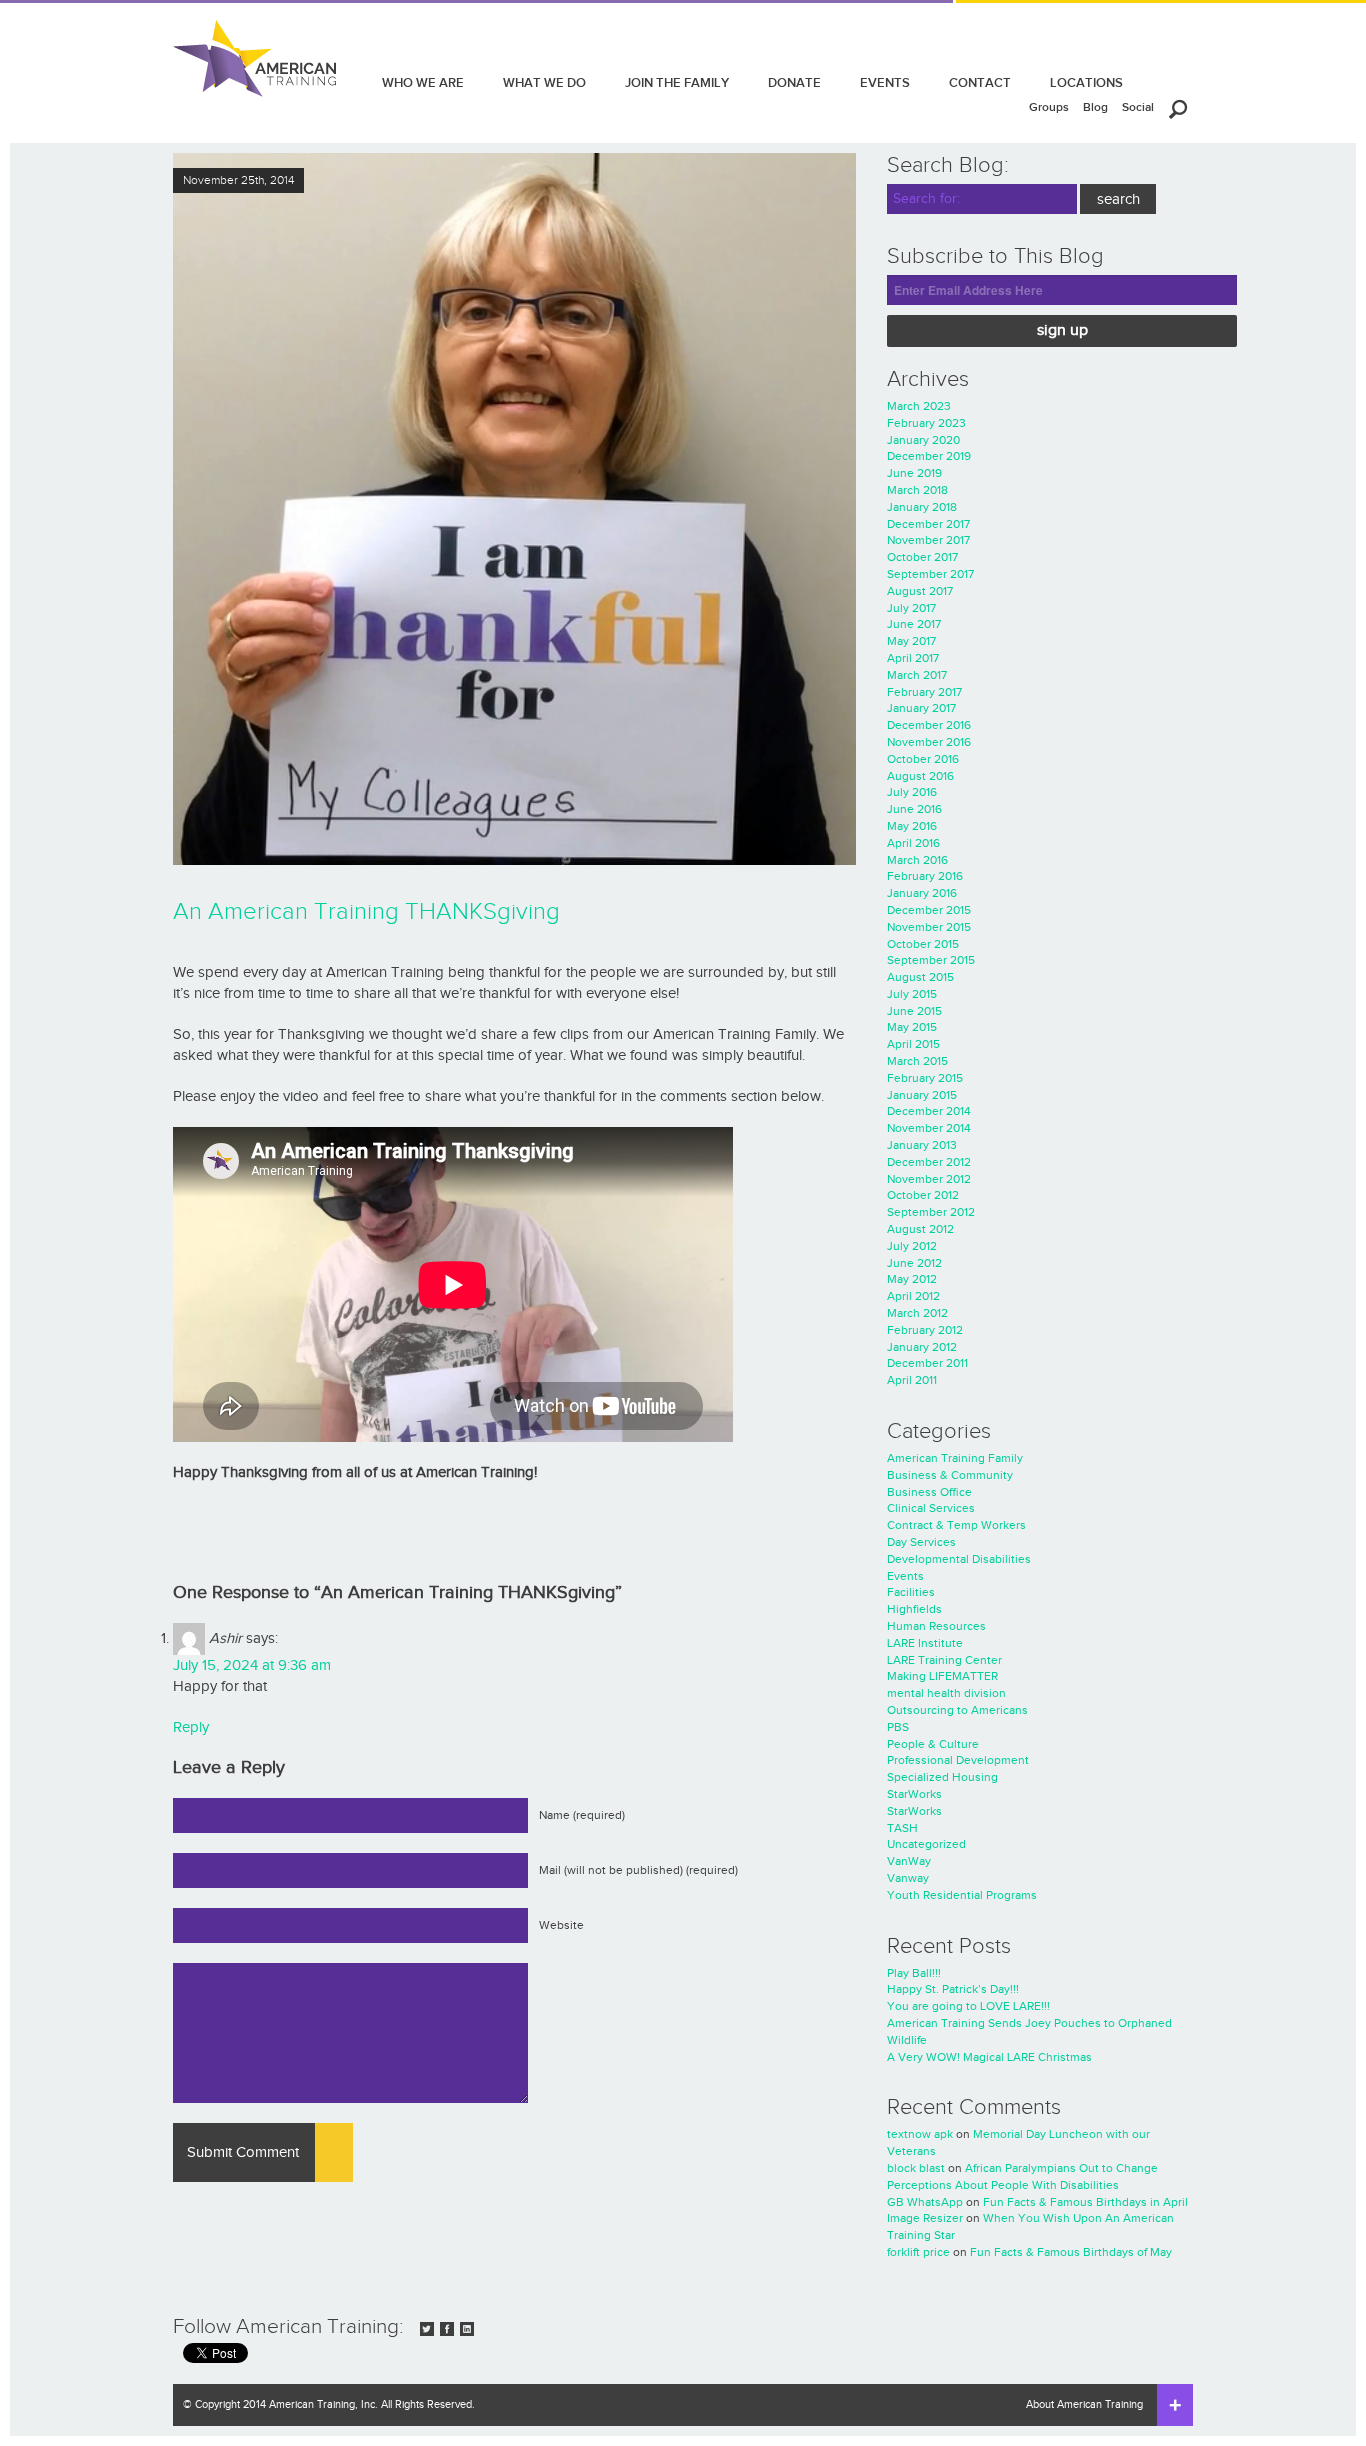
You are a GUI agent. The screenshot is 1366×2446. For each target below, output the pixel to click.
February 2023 (926, 423)
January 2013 (922, 1145)
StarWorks (914, 1794)
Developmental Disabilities (959, 1559)
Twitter (427, 2329)
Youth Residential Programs (962, 1895)
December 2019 (929, 456)
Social (1138, 107)
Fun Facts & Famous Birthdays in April (1085, 2202)
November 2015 (929, 927)
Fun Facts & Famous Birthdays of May (1071, 2252)
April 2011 (912, 1380)
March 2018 (917, 490)
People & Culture (933, 1744)
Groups (1049, 107)
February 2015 (925, 1078)
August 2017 (920, 591)
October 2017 (922, 557)
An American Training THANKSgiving (366, 912)
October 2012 (923, 1195)
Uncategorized (926, 1844)
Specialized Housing (942, 1777)
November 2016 (929, 742)
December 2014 (929, 1111)
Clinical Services (931, 1508)
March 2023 (919, 406)
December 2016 (929, 725)
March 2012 (917, 1313)
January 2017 (921, 708)
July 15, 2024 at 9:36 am (252, 1665)
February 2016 (925, 876)
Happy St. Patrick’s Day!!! (953, 1989)
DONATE (794, 82)
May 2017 (911, 641)
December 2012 (929, 1162)
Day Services (921, 1542)
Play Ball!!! (914, 1973)
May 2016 (912, 826)
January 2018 (922, 507)
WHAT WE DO (544, 82)
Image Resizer (925, 2218)
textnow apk (920, 2134)
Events (905, 1576)
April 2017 (913, 658)
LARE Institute (925, 1643)
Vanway (908, 1878)
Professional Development (958, 1760)
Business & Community (950, 1475)
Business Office (929, 1492)
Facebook (447, 2329)
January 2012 (922, 1347)
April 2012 (913, 1296)
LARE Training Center (944, 1660)
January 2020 (923, 440)
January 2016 (922, 893)
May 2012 (912, 1279)
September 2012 (931, 1212)
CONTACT (980, 82)
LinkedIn (467, 2329)
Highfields (914, 1609)
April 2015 (913, 1044)
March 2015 (917, 1061)
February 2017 (924, 692)
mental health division (946, 1693)
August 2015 (920, 977)
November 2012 (929, 1179)
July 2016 (912, 792)
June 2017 (914, 624)
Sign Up (1062, 330)
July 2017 (911, 608)
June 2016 (914, 809)
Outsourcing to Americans (957, 1710)
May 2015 (912, 1027)
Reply (191, 1727)
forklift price (918, 2252)
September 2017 (930, 574)
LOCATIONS (1086, 82)
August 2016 (920, 776)
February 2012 (925, 1330)
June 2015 (914, 1011)
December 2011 (927, 1363)
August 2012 (920, 1229)
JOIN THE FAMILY (677, 82)
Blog (1095, 107)
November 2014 (929, 1128)
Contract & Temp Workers (956, 1525)
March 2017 (917, 675)
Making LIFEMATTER (942, 1676)
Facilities (911, 1592)
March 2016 (917, 860)
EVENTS (885, 82)
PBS (898, 1727)
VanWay (909, 1861)
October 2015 (923, 944)
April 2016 (913, 843)
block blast (916, 2168)
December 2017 (928, 524)
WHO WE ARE (423, 82)
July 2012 (912, 1246)
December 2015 (929, 910)
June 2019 (914, 473)
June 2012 (914, 1263)
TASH (902, 1828)
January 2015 (922, 1095)
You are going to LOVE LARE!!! (968, 2006)
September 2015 (931, 960)
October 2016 (923, 759)
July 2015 (912, 994)
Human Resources (936, 1626)
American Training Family (955, 1458)
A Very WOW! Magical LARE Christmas (989, 2057)
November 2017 (928, 540)
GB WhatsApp (925, 2202)
